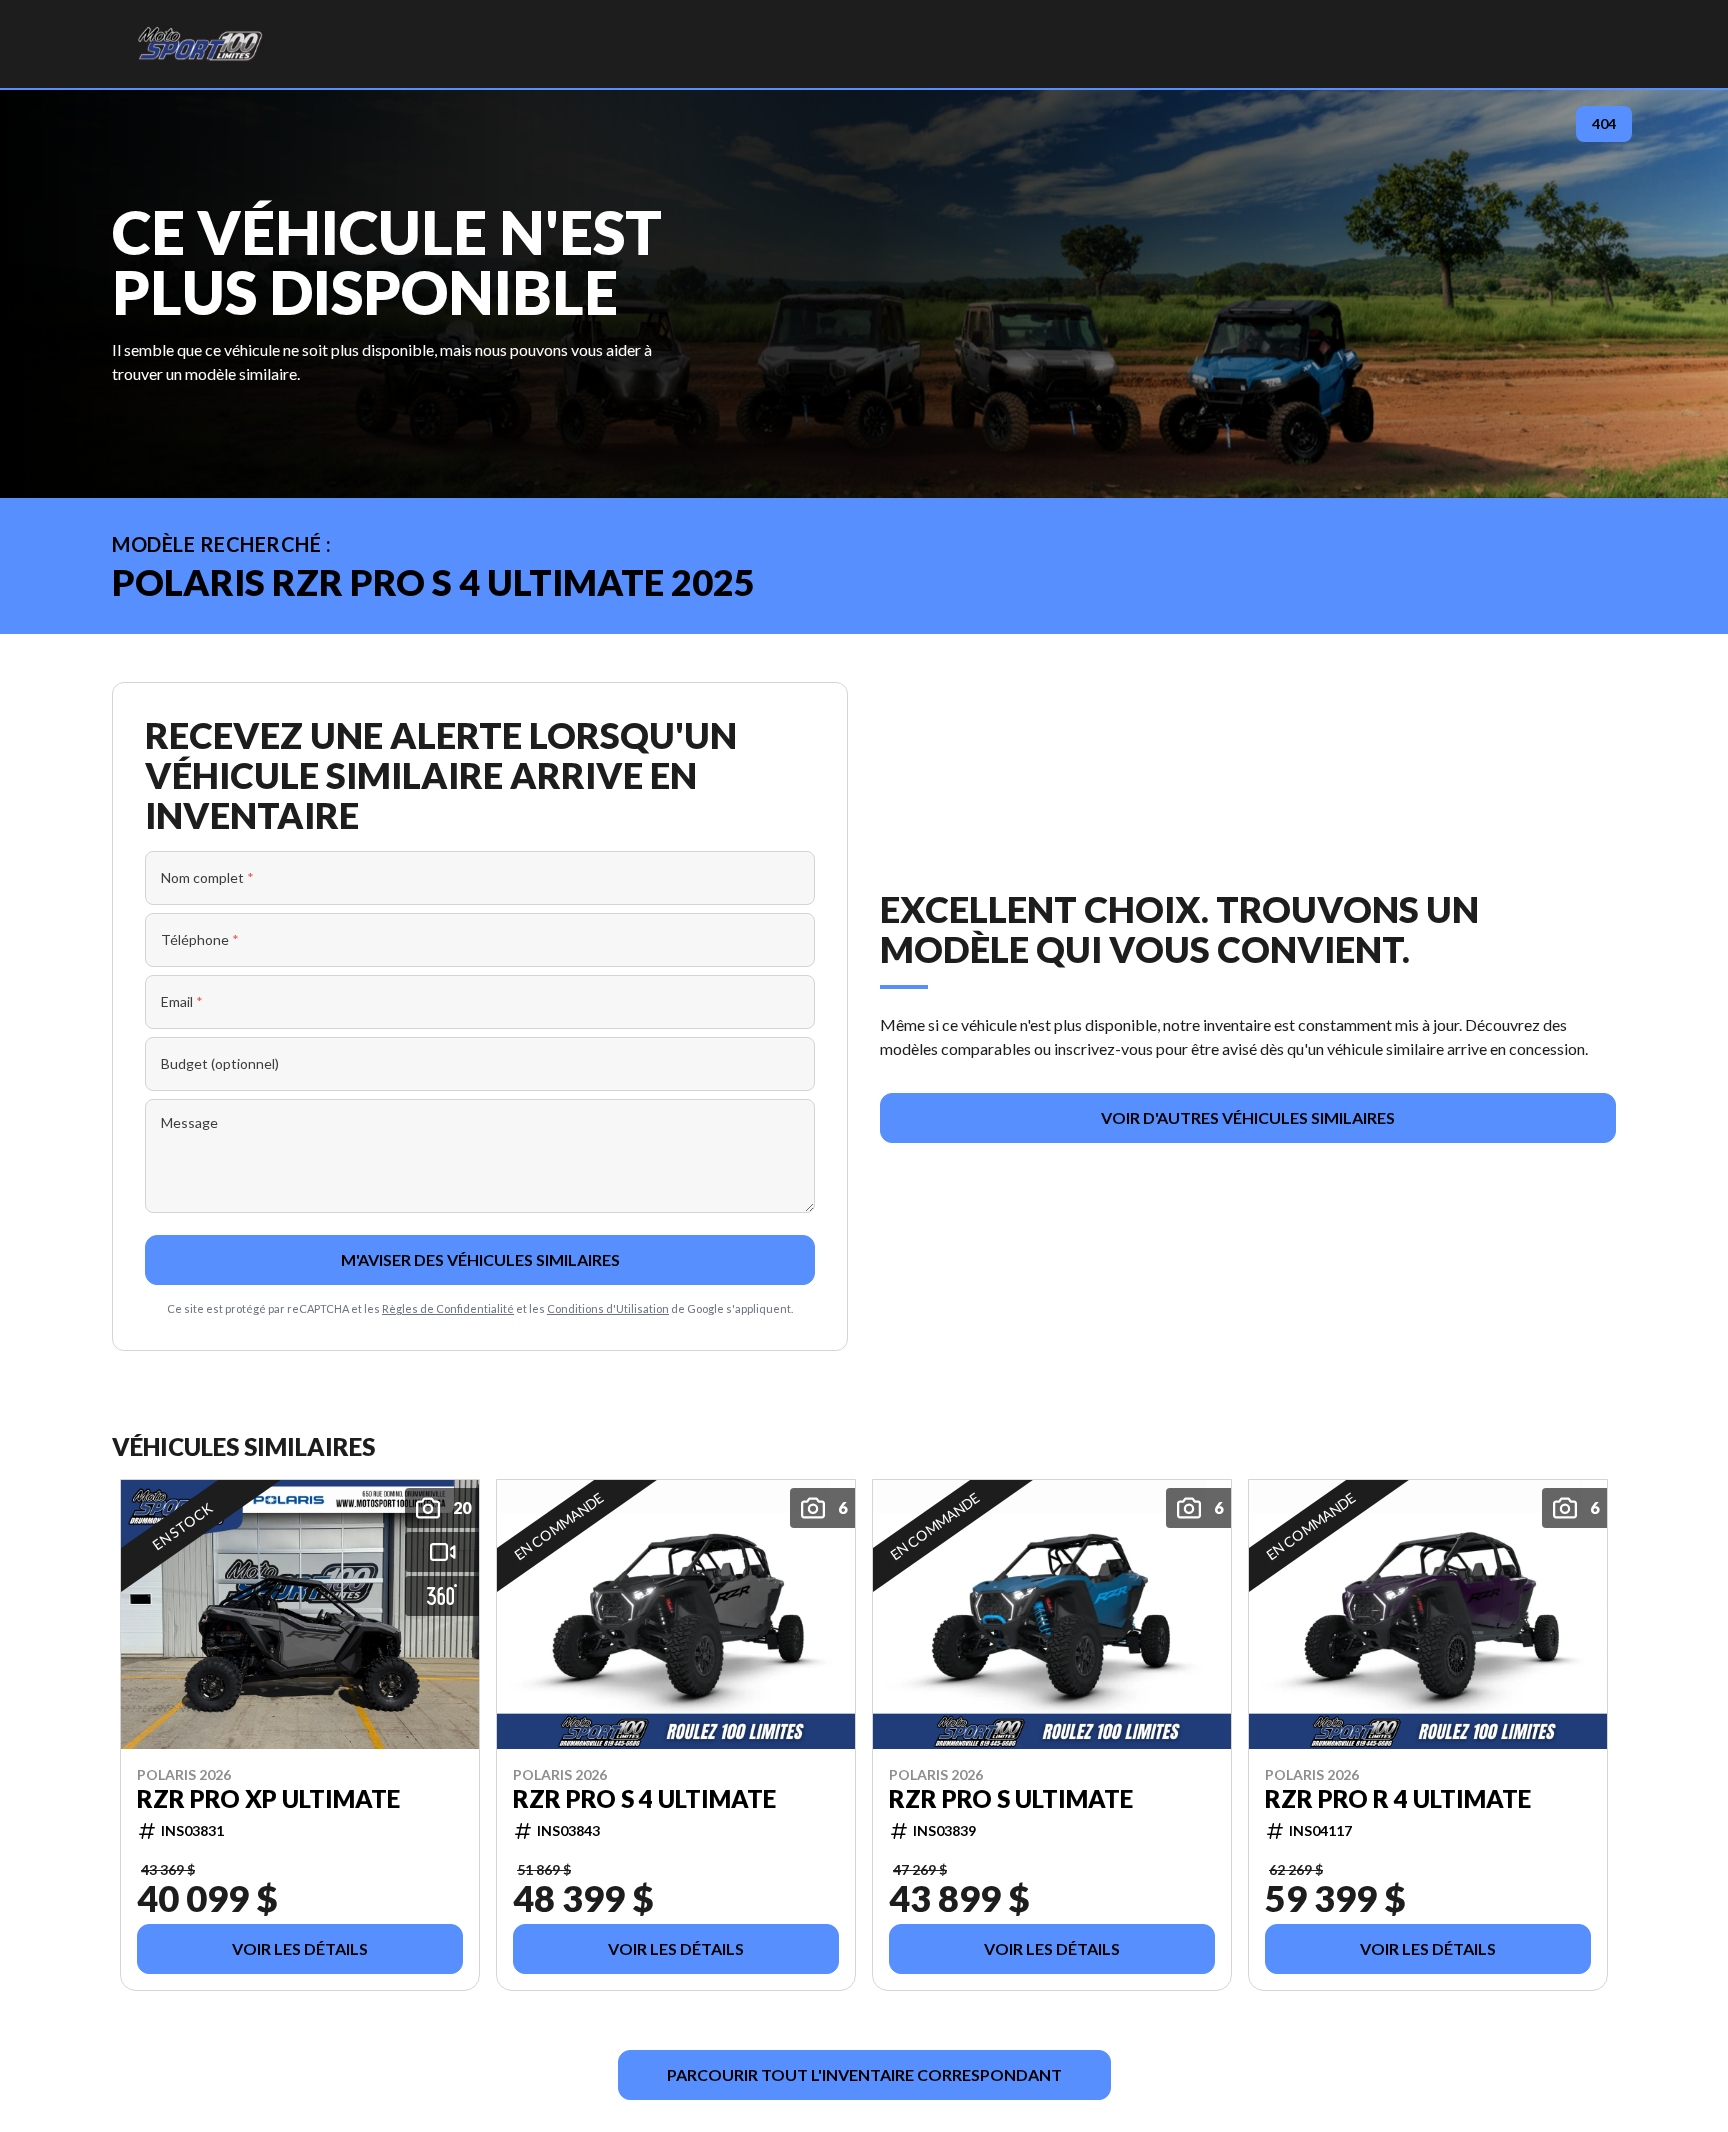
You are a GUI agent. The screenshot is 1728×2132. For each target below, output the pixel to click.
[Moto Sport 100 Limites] (199, 44)
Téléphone (200, 939)
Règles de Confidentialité (448, 1308)
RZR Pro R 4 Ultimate (1398, 1798)
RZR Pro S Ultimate (1011, 1798)
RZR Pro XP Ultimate (268, 1798)
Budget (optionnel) (220, 1063)
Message (189, 1122)
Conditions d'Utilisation (608, 1308)
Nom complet (207, 877)
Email (182, 1001)
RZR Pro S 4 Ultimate (644, 1798)
